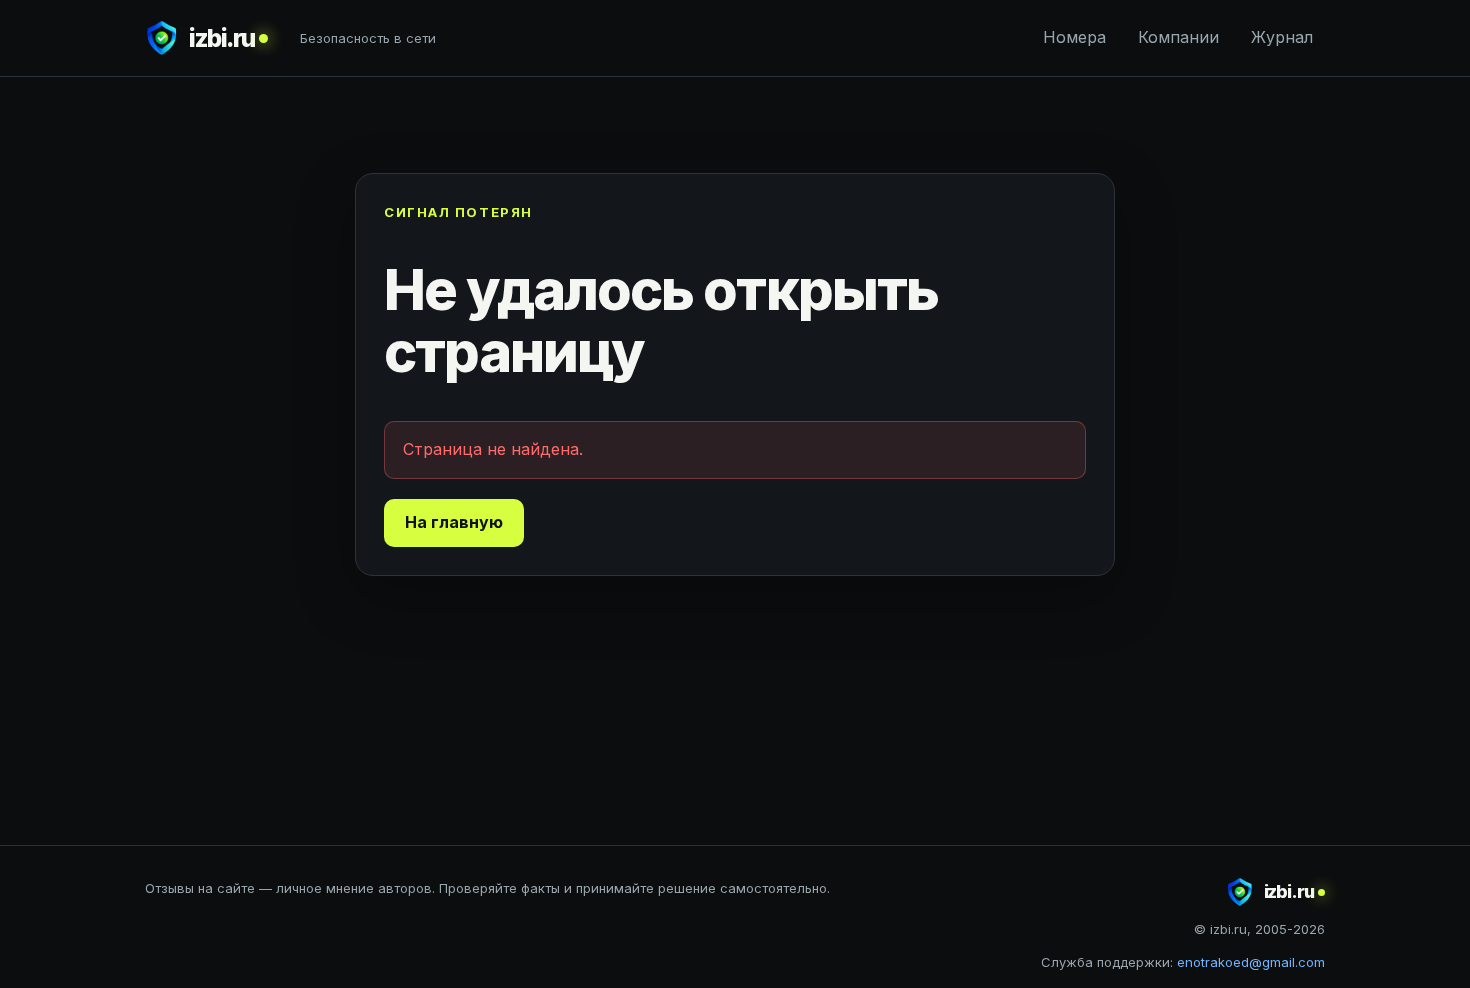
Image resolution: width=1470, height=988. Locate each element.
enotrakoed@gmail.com (1251, 962)
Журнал (1282, 37)
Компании (1178, 37)
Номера (1074, 37)
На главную (454, 522)
